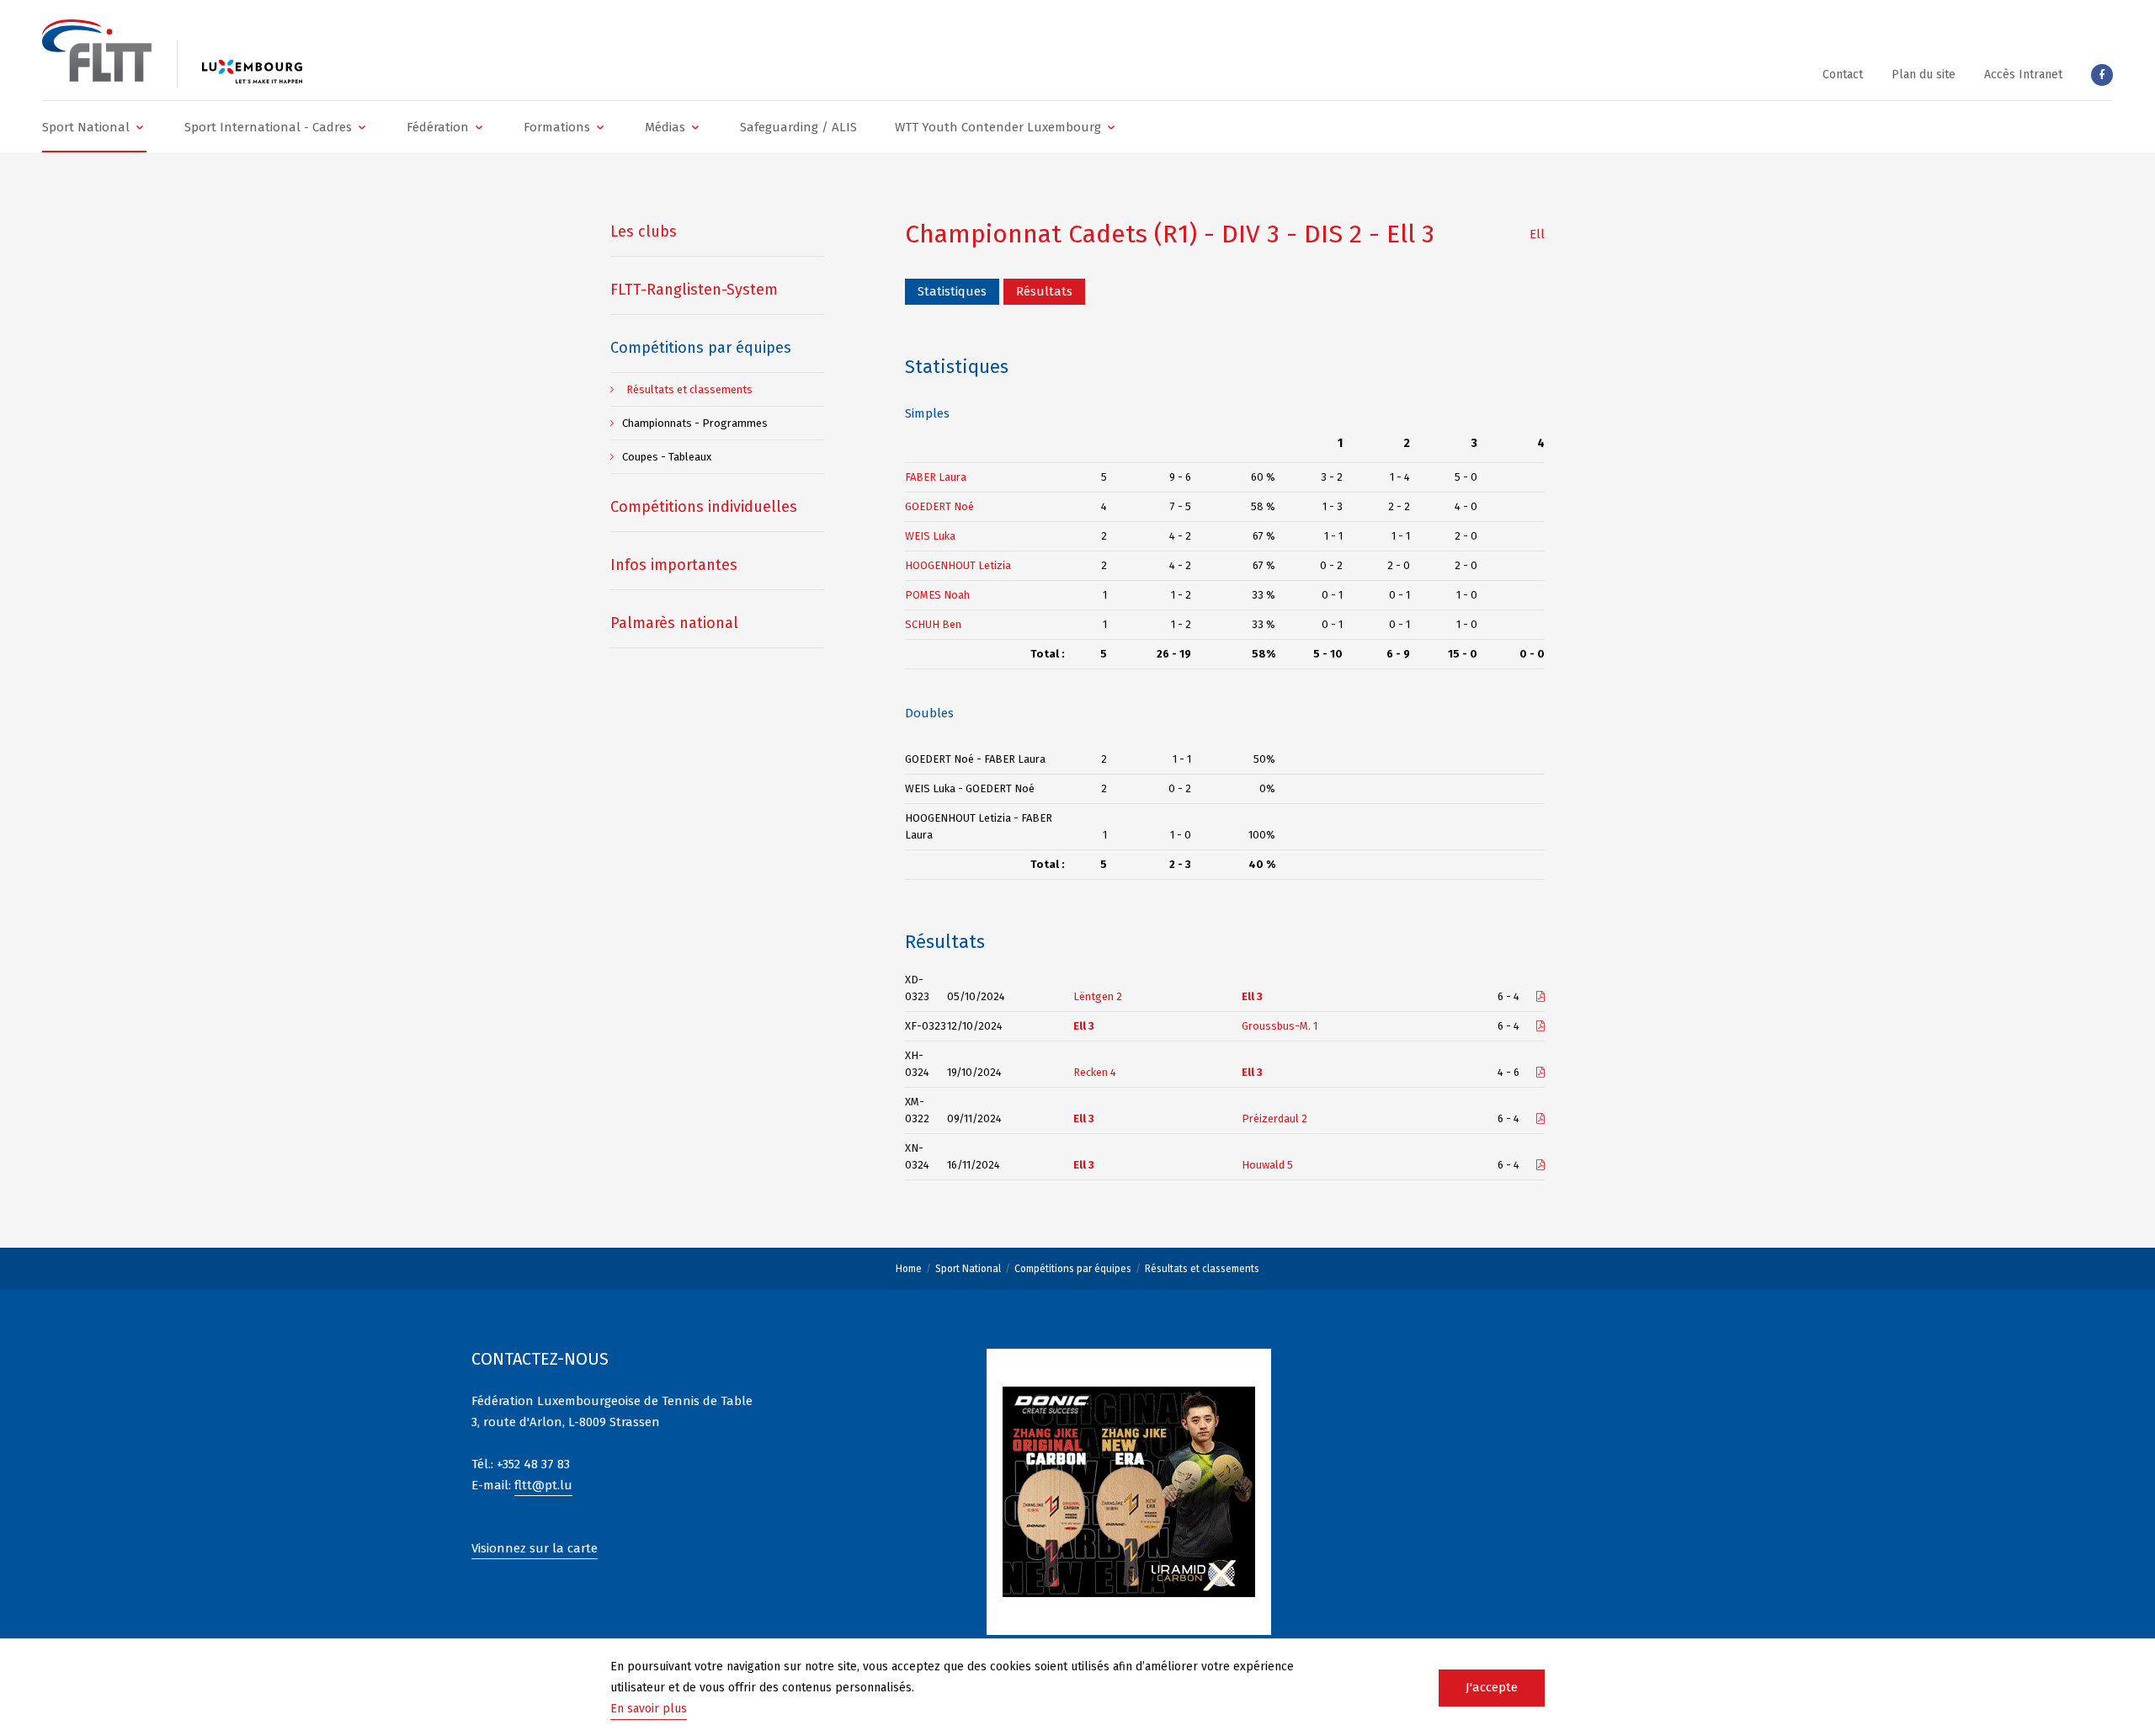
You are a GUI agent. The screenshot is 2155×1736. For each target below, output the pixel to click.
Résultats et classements (1202, 1269)
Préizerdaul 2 (1274, 1118)
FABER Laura (936, 477)
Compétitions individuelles (704, 507)
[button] (94, 127)
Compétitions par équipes (1073, 1269)
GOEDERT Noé (939, 506)
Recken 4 (1095, 1072)
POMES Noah (937, 595)
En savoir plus (649, 1709)
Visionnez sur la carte (535, 1548)
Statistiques (952, 291)
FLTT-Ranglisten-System (694, 290)
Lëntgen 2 (1098, 996)
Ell (1537, 234)
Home (909, 1269)
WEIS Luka (930, 536)
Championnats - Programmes (695, 423)
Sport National (968, 1269)
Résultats (1044, 291)
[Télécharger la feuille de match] (1540, 996)
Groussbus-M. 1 (1280, 1026)
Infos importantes (674, 565)
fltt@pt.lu (543, 1485)
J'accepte (1492, 1687)
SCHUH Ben (933, 624)
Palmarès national (674, 623)
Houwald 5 (1267, 1165)
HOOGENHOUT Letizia (958, 565)
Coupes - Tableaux (667, 457)
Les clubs (644, 232)
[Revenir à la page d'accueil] (97, 51)
